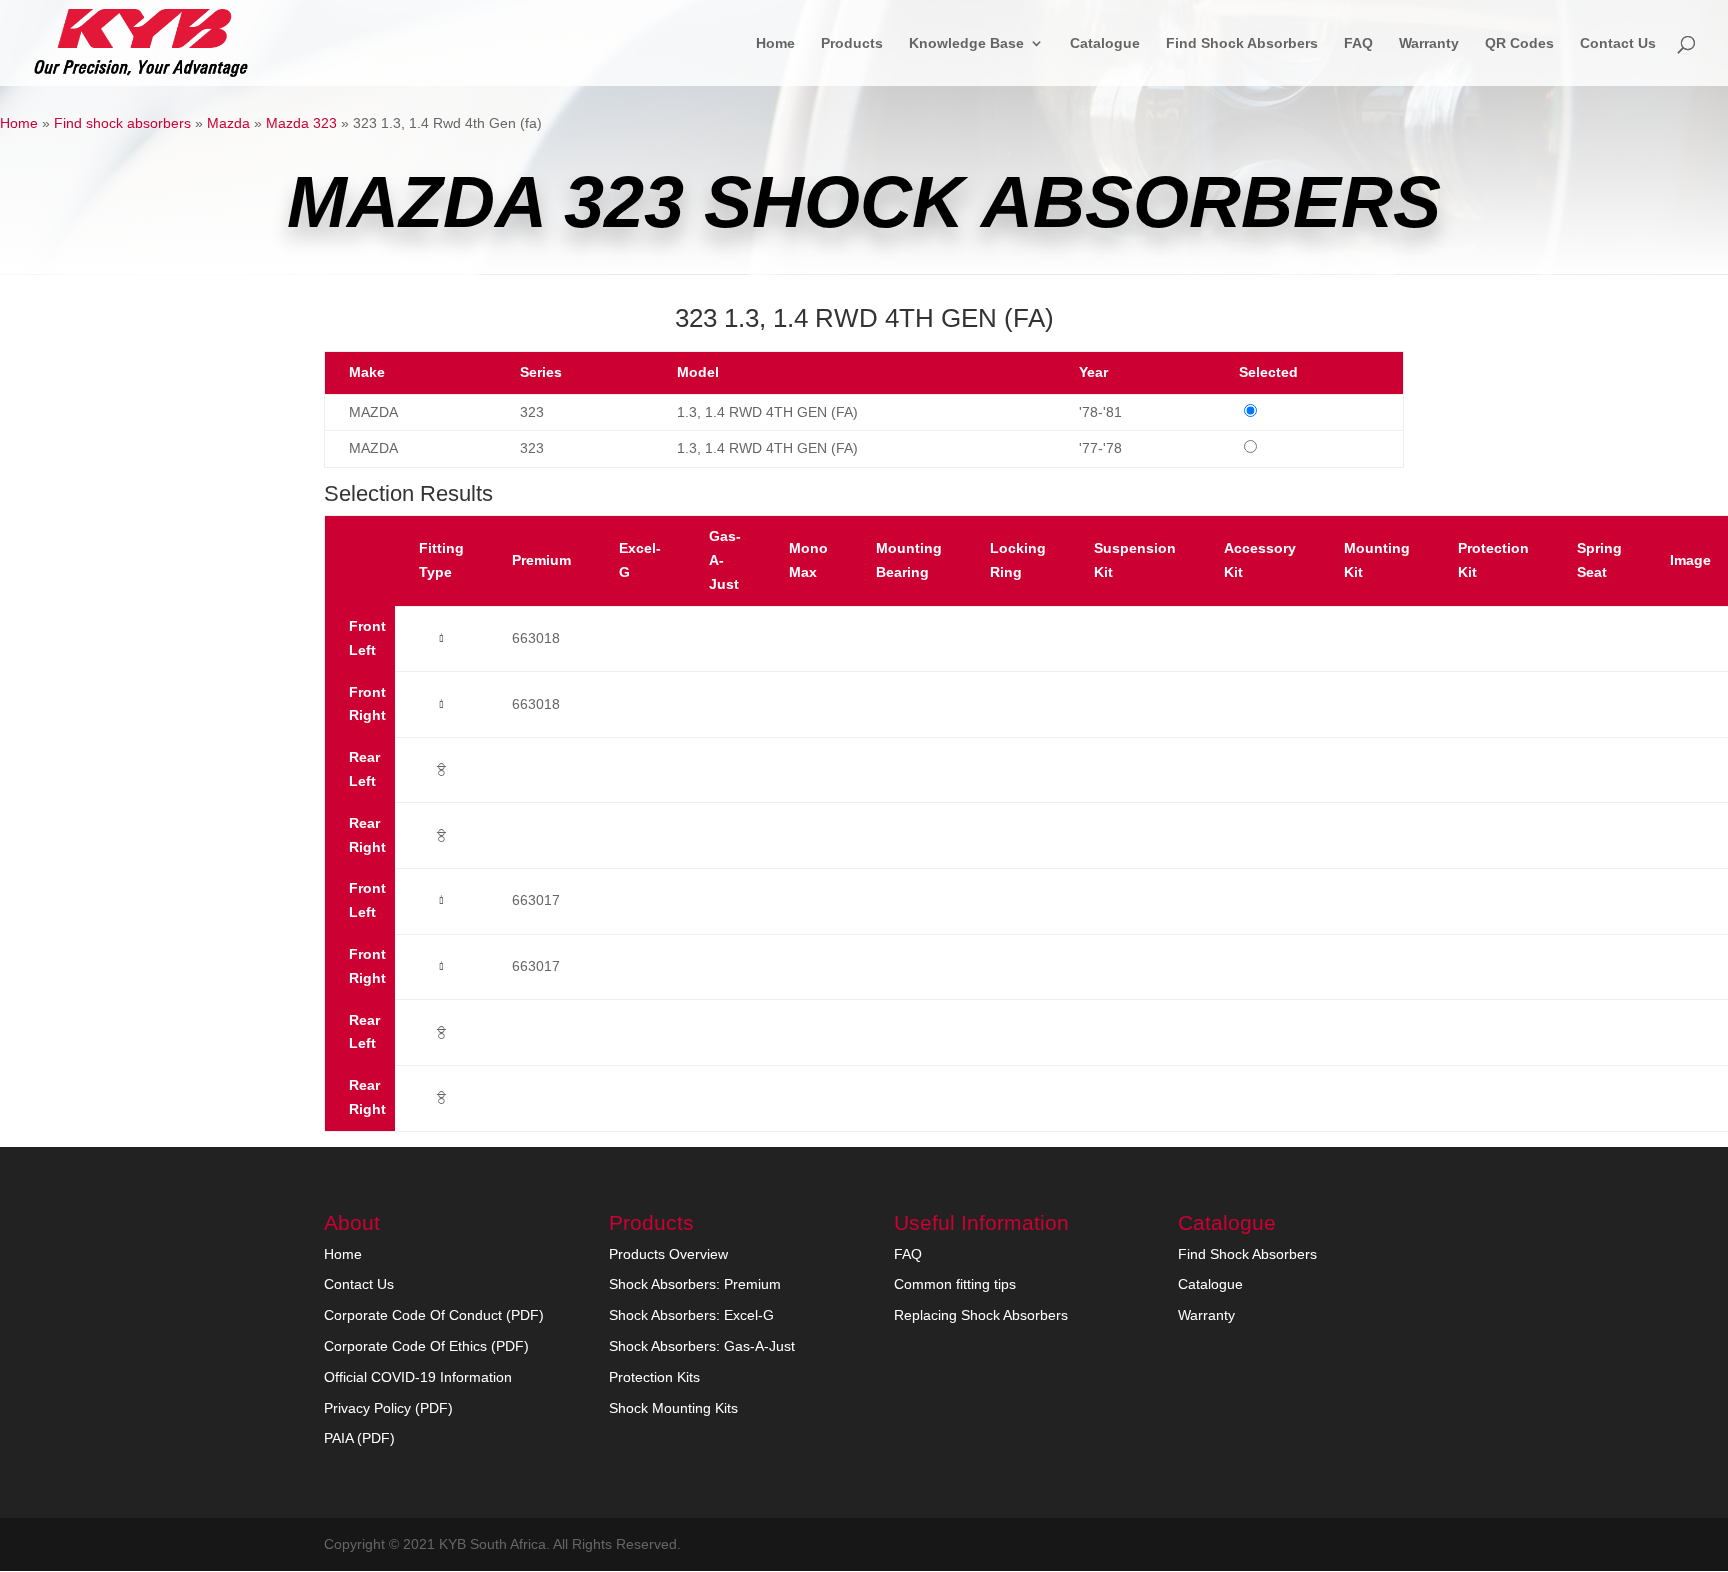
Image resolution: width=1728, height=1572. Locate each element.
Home (775, 43)
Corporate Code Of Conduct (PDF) (434, 1315)
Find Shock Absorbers (1242, 43)
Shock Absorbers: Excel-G (691, 1315)
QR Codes (1519, 43)
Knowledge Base (966, 43)
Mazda (228, 123)
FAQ (1358, 43)
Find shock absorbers (122, 123)
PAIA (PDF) (359, 1438)
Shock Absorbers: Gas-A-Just (702, 1346)
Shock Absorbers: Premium (695, 1284)
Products (852, 43)
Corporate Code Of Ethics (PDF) (426, 1346)
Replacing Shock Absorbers (981, 1315)
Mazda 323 (301, 123)
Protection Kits (654, 1377)
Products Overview (668, 1254)
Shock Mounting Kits (673, 1408)
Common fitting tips (955, 1284)
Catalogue (1105, 43)
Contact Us (1618, 43)
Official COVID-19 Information (418, 1377)
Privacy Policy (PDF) (388, 1408)
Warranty (1429, 43)
